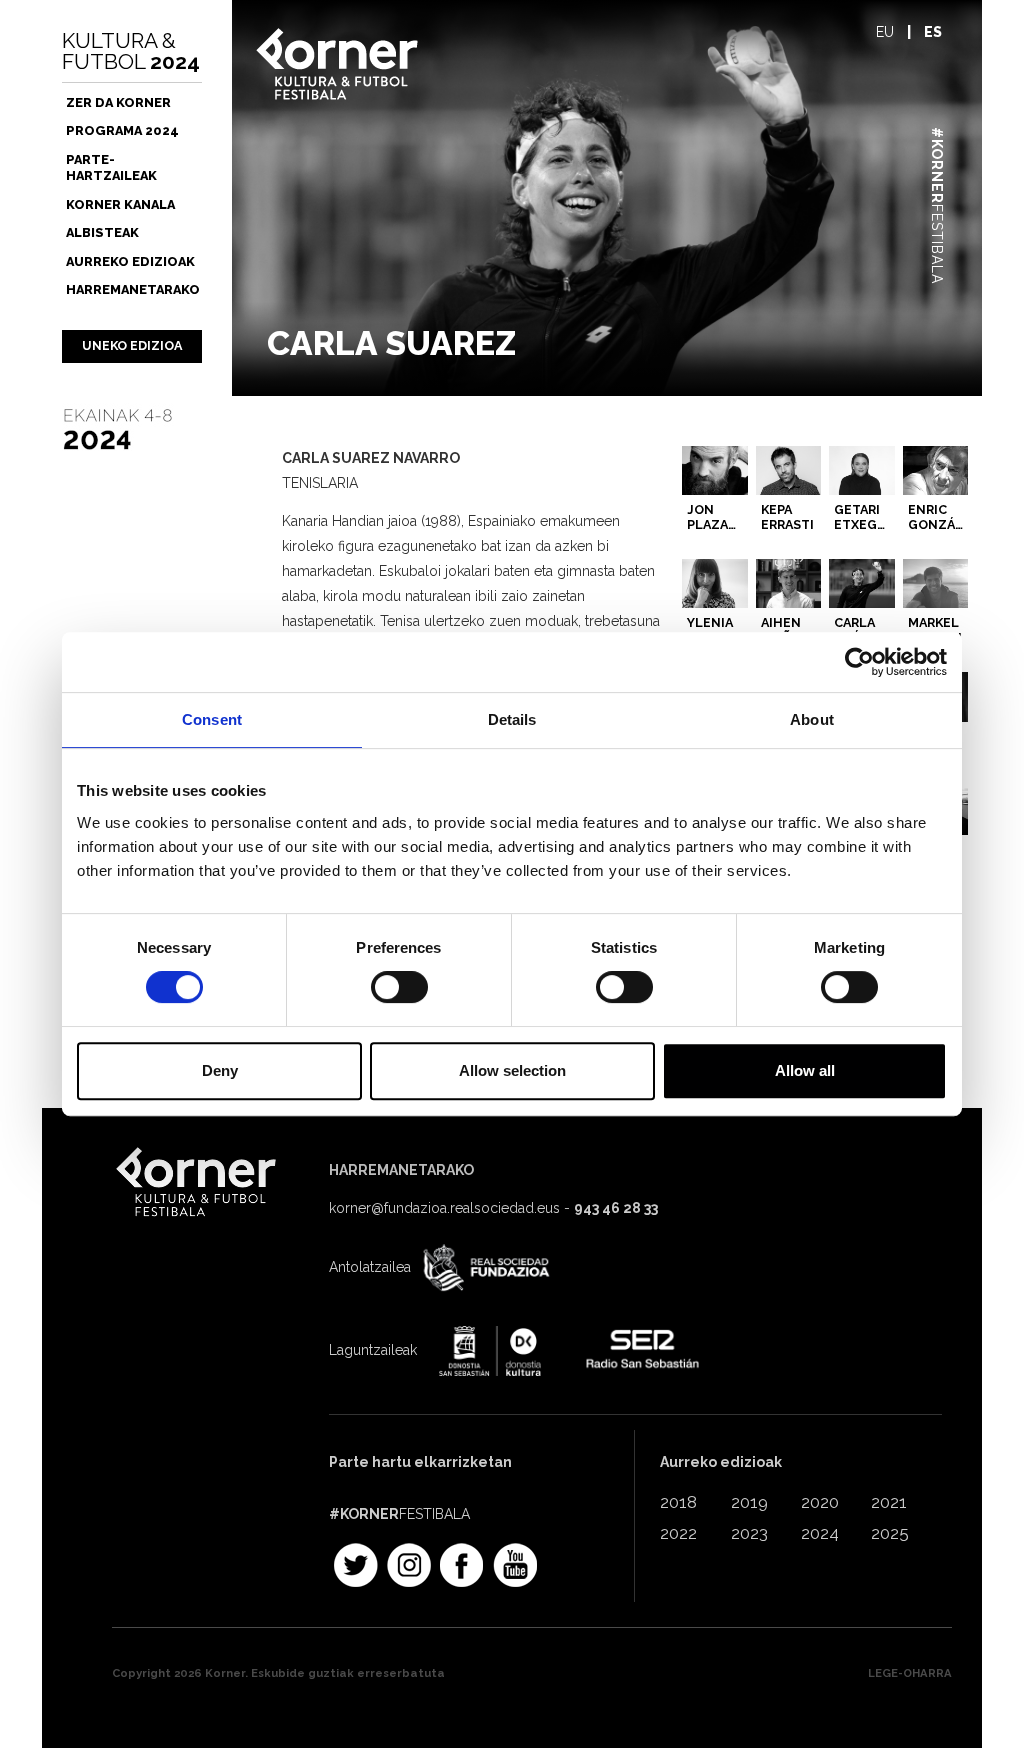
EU (885, 32)
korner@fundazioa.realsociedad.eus (444, 1208)
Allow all (805, 1070)
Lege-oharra (910, 1673)
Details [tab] (512, 719)
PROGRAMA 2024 (122, 130)
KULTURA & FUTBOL (131, 51)
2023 (749, 1533)
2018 (678, 1502)
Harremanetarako (133, 289)
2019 (749, 1502)
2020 (820, 1502)
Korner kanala (120, 204)
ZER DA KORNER (118, 102)
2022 (678, 1533)
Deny (220, 1070)
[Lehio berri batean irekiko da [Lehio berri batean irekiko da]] (484, 1269)
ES (933, 32)
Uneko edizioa (132, 345)
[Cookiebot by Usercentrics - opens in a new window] (859, 662)
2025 (890, 1533)
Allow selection (512, 1070)
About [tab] (812, 719)
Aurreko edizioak (130, 261)
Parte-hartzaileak (111, 167)
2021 (889, 1502)
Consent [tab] (212, 719)
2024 (820, 1533)
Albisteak (102, 232)
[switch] (399, 987)
